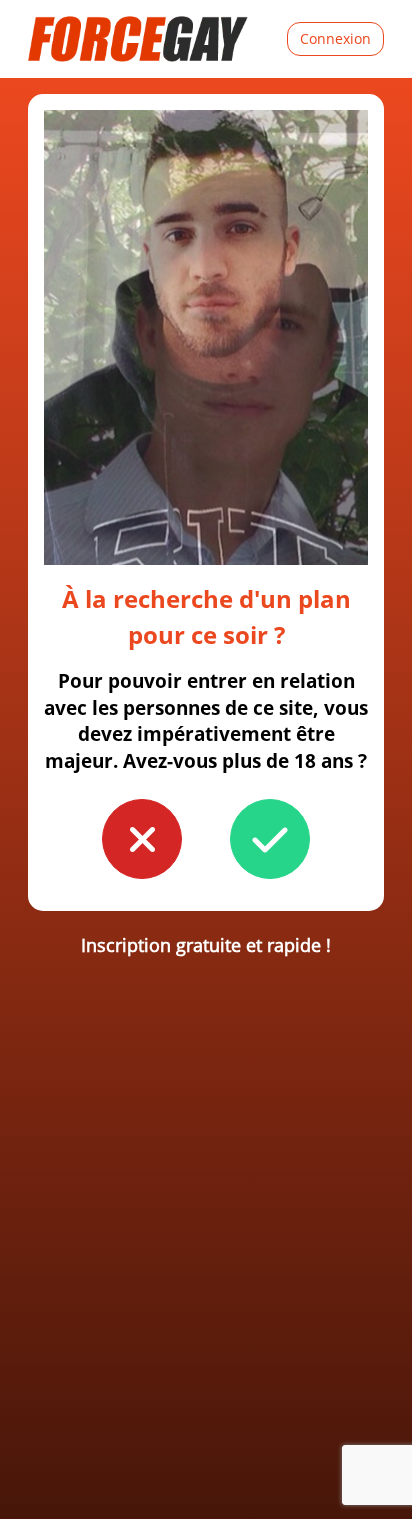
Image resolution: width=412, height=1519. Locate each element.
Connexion (335, 38)
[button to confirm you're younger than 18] (142, 839)
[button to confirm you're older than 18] (270, 839)
